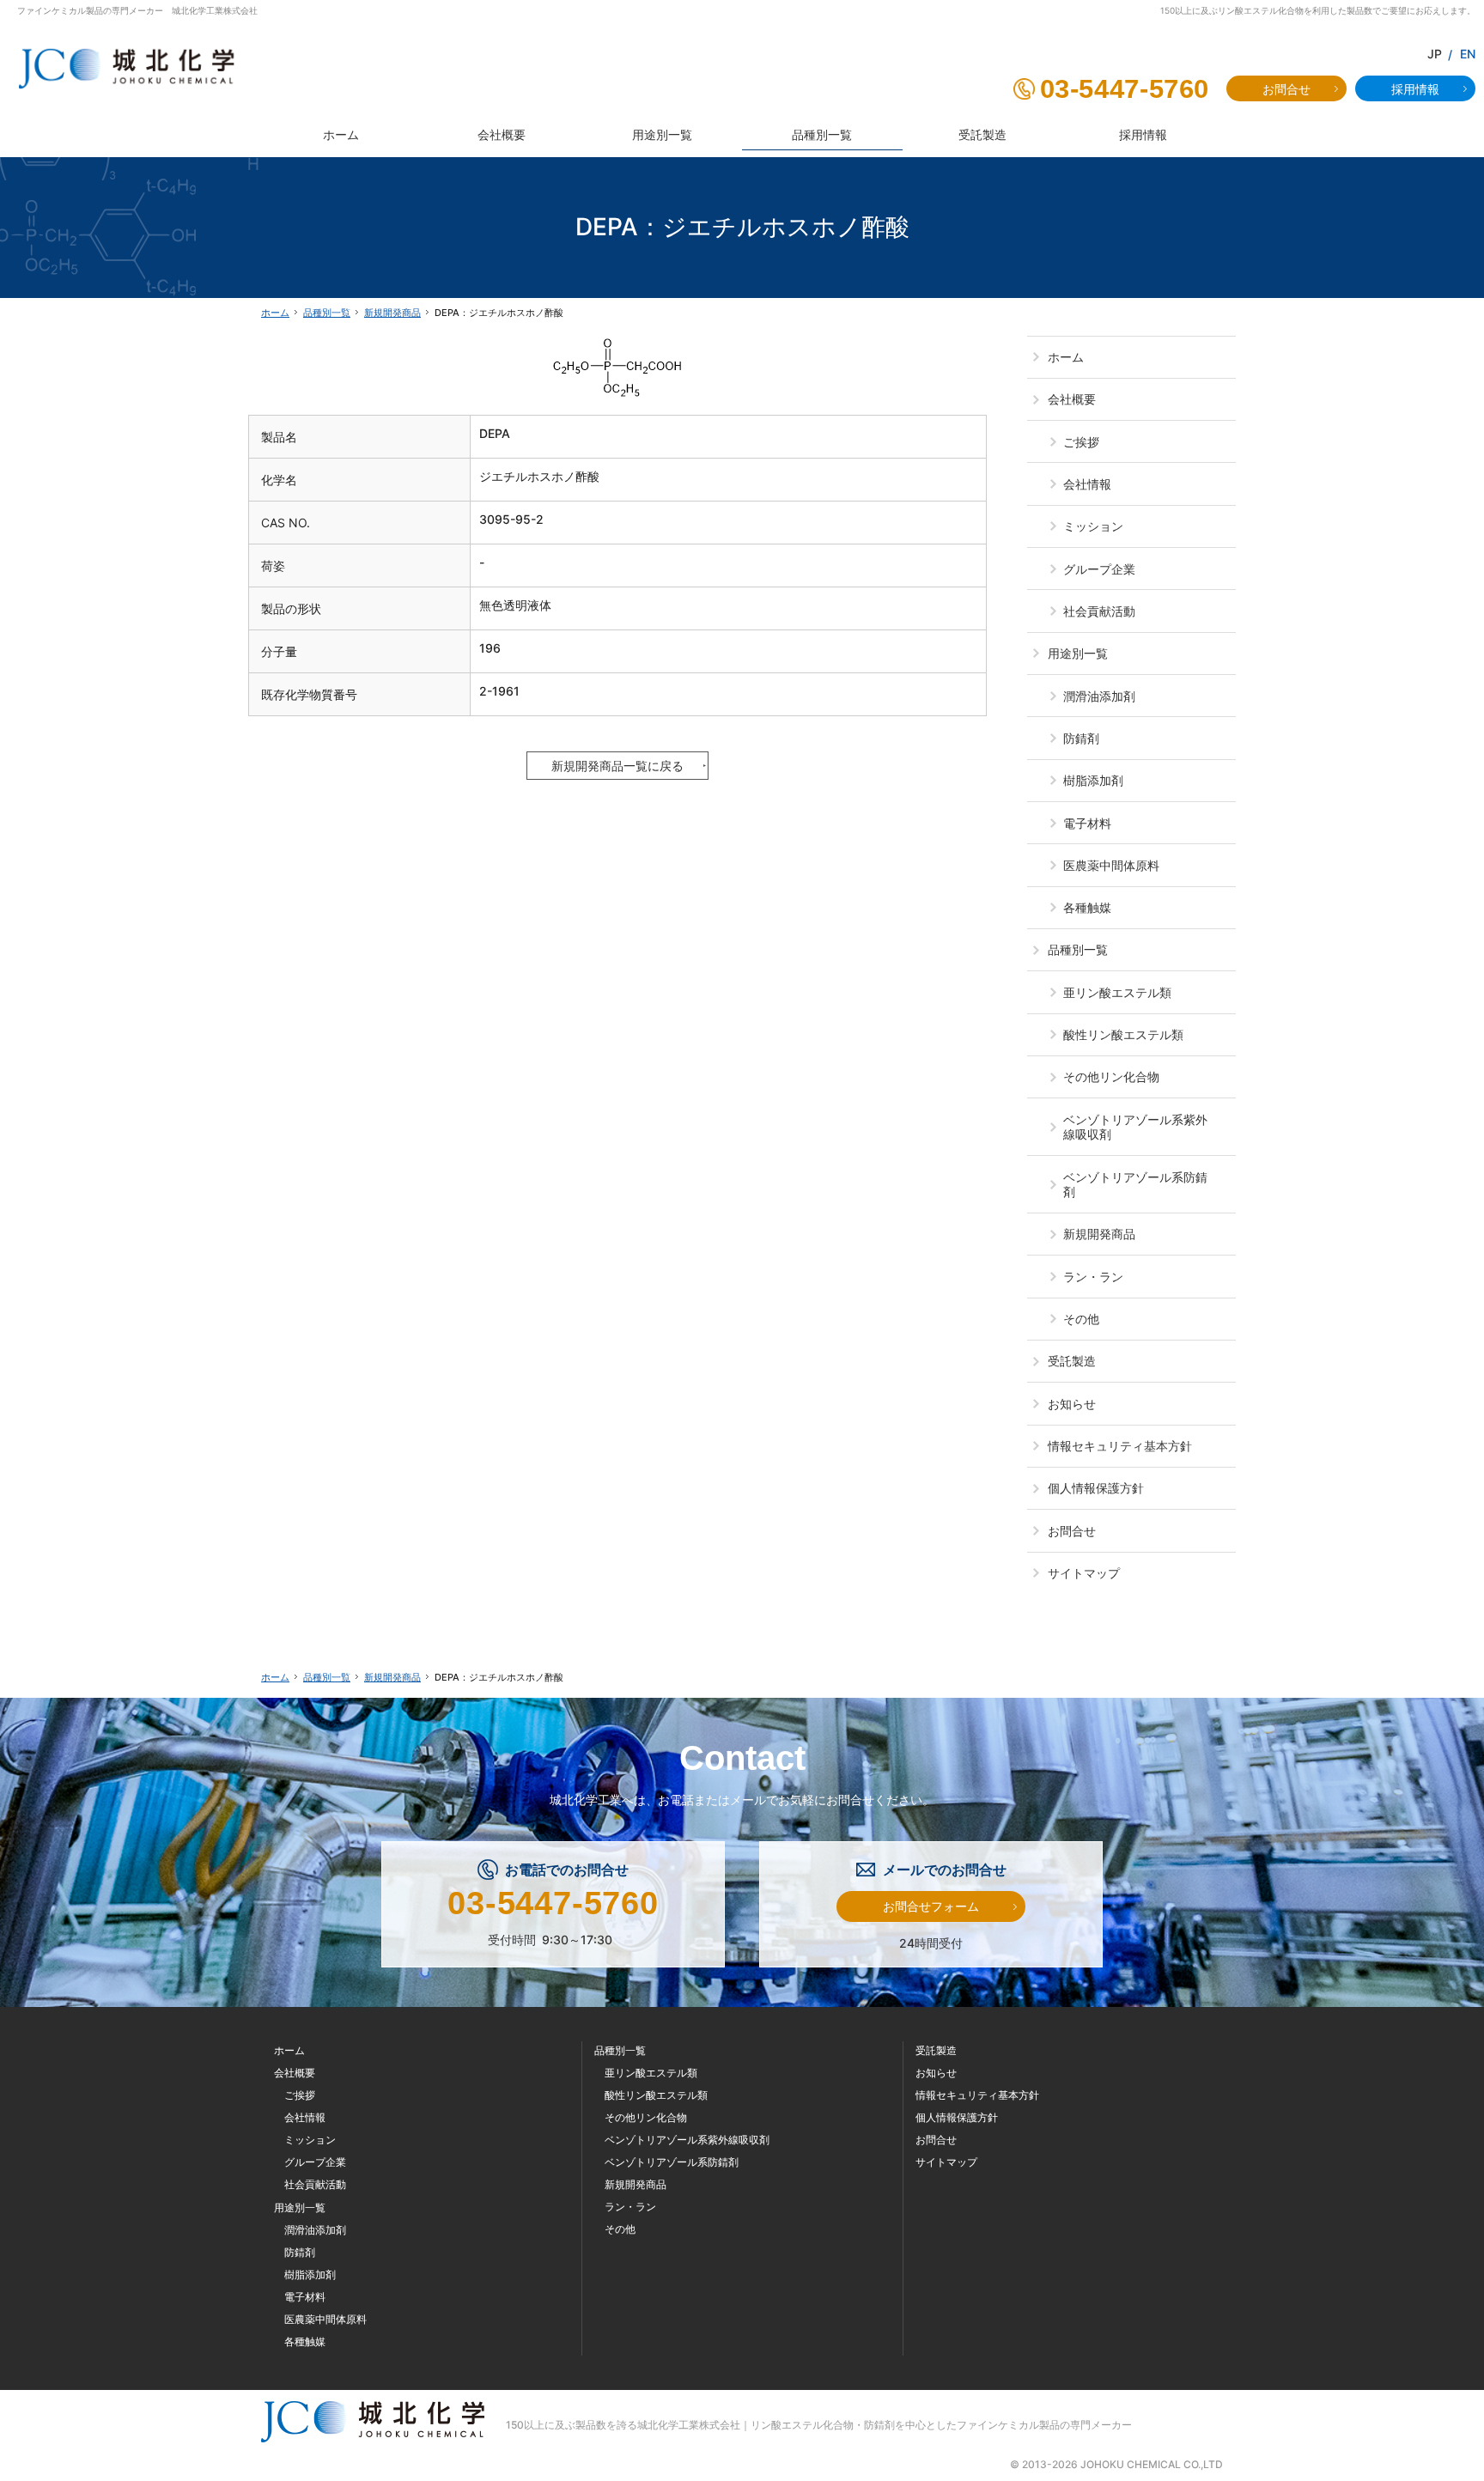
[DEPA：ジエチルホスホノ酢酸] (618, 365)
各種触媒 (1087, 907)
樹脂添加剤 (1093, 780)
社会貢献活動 (1099, 611)
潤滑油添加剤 (1099, 696)
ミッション (1093, 526)
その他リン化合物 (1111, 1076)
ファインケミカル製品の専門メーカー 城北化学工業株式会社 (137, 10)
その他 (1081, 1319)
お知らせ (1072, 1404)
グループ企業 (1099, 569)
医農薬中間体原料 (1111, 865)
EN (1468, 54)
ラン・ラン (1093, 1277)
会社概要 (1072, 399)
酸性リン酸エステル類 (1123, 1034)
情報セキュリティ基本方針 (1120, 1446)
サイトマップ (1084, 1573)
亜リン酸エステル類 (1117, 992)
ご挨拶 (1081, 442)
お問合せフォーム (931, 1906)
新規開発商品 (1099, 1234)
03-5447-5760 (1125, 89)
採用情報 (1415, 89)
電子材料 (1087, 823)
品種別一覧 (1078, 949)
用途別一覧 (1078, 653)
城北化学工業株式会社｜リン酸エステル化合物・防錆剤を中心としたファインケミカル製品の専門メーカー (885, 2425)
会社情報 (1087, 484)
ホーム (1066, 357)
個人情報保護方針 (1096, 1488)
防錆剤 (1081, 738)
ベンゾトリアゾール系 (1135, 1127)
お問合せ (1072, 1531)
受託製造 (1072, 1361)
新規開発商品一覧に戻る (617, 766)
